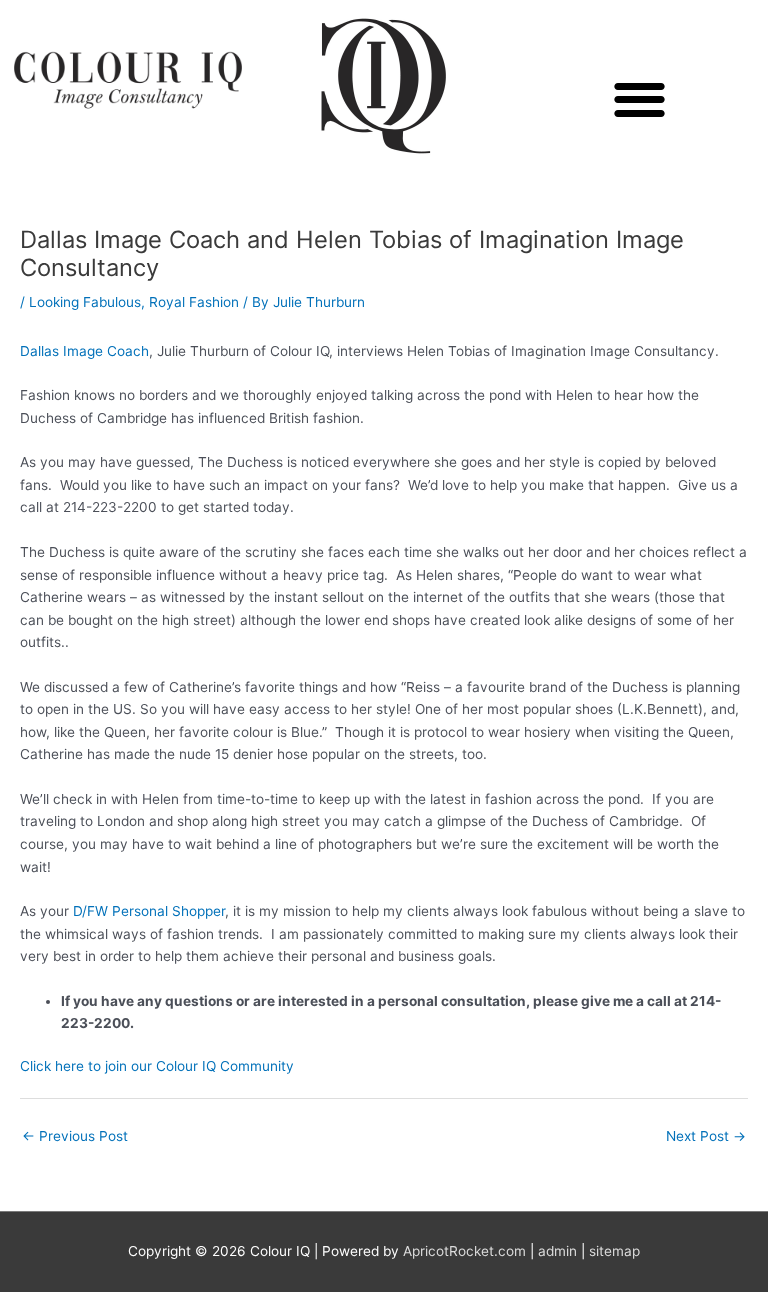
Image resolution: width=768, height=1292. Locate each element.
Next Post (706, 1136)
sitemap (614, 1251)
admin (557, 1251)
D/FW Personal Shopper (149, 911)
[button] (640, 99)
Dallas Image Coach (84, 351)
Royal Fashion (194, 302)
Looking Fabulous (85, 302)
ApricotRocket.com (464, 1251)
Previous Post (75, 1136)
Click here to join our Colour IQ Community (157, 1066)
